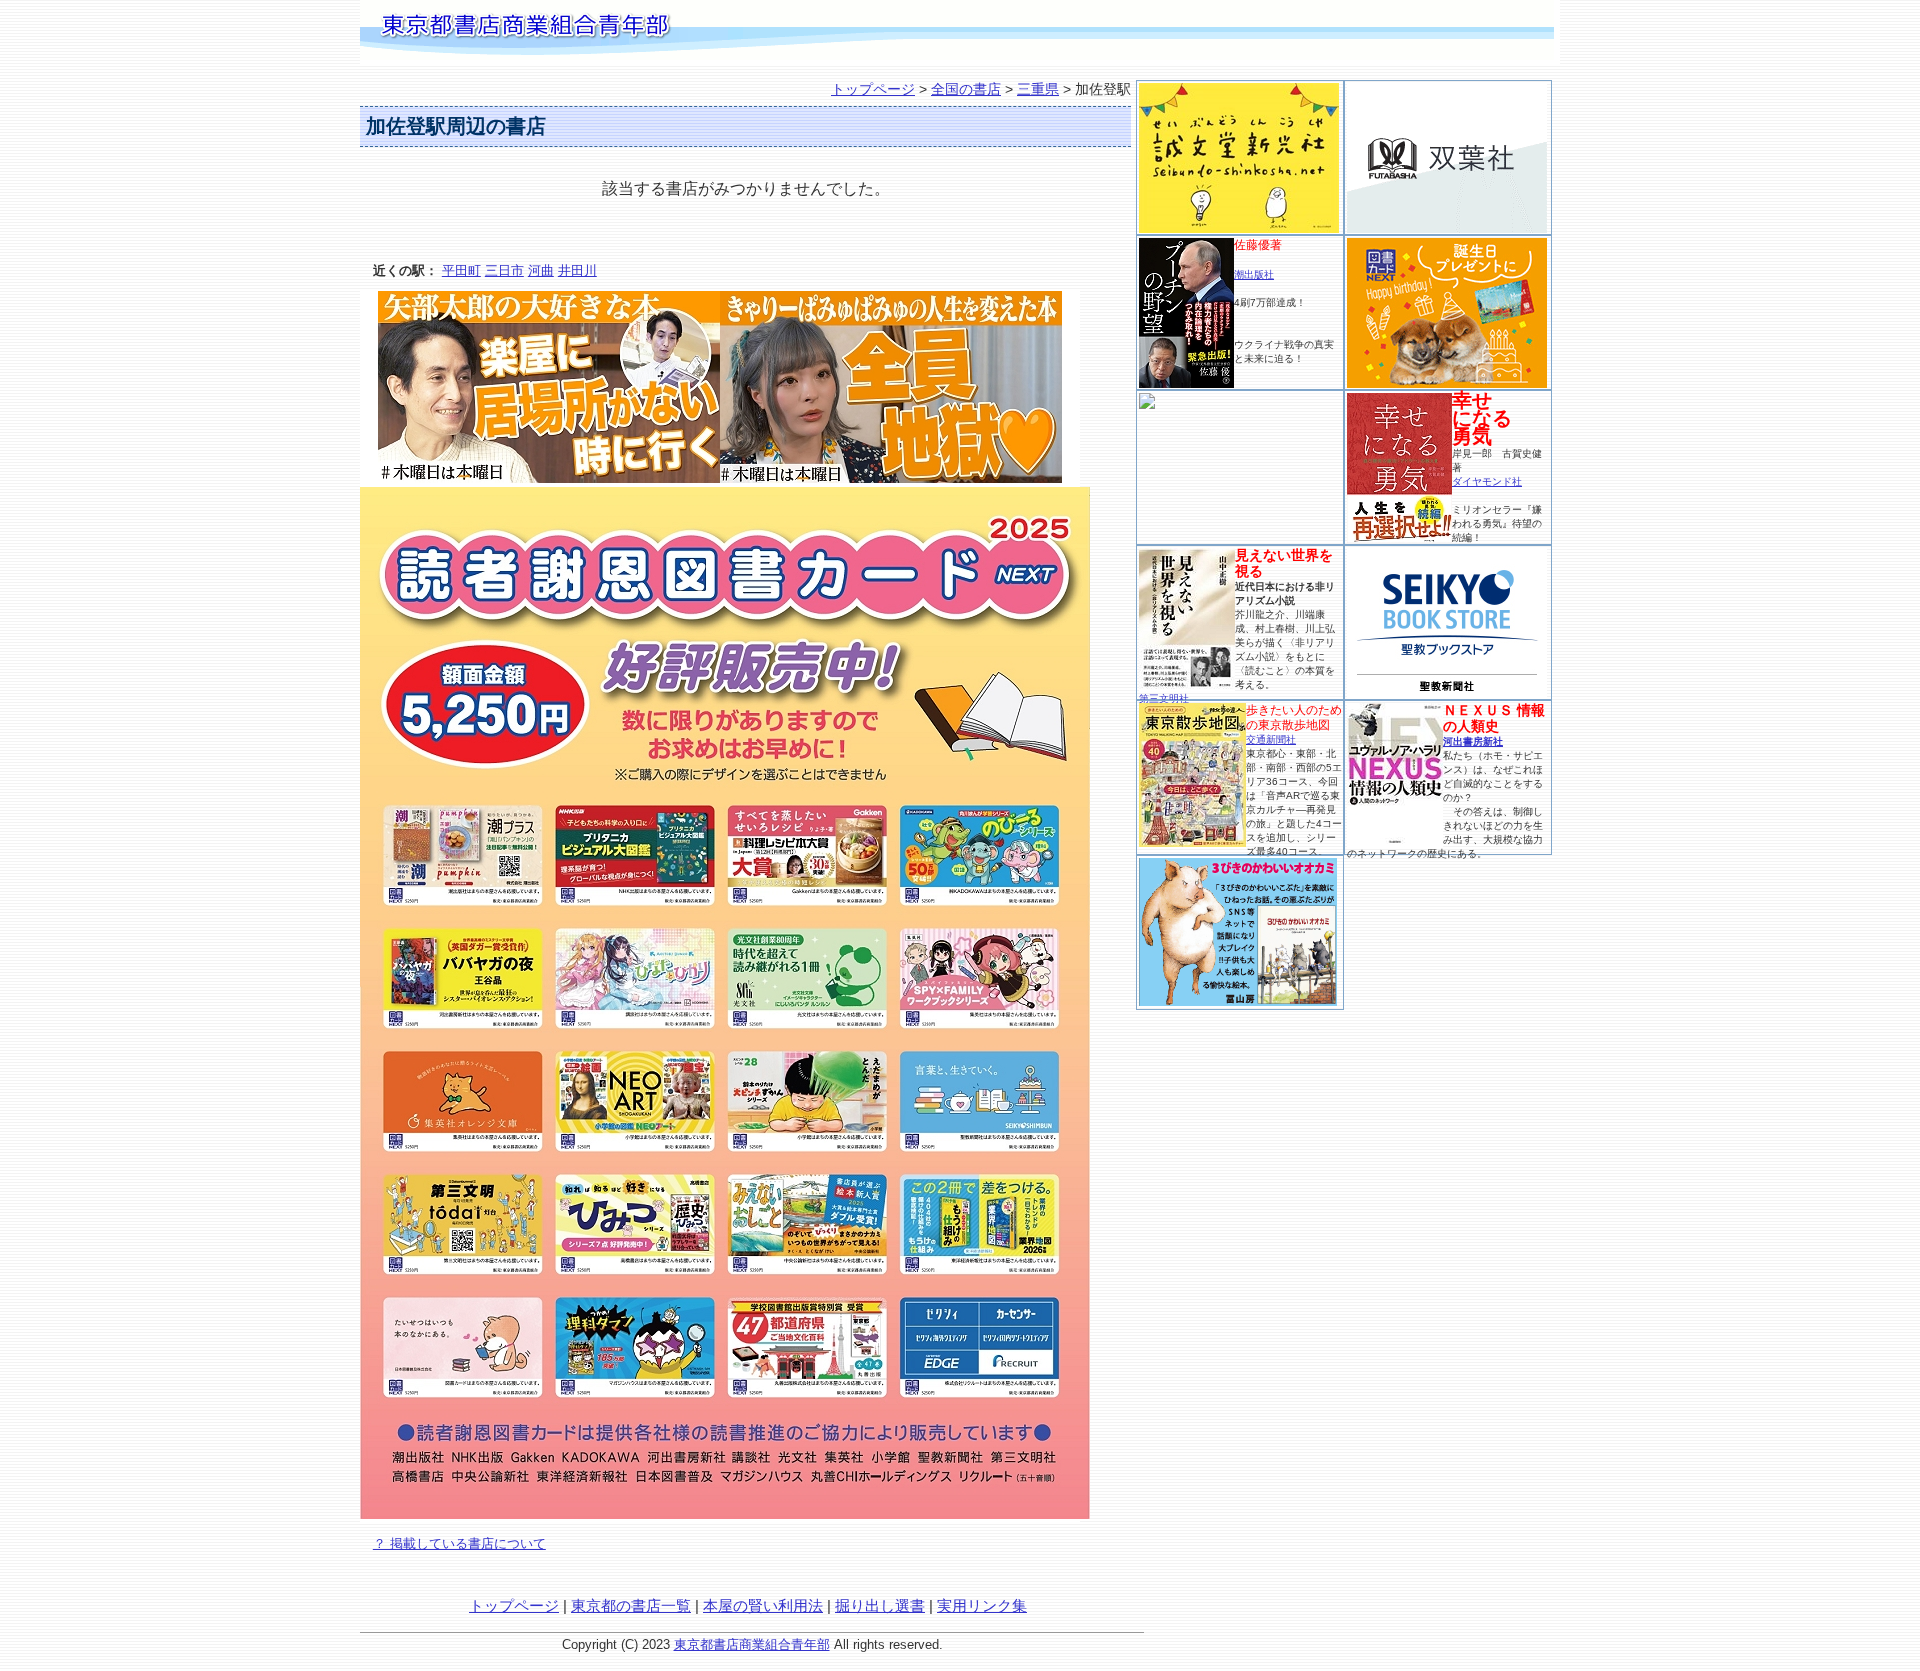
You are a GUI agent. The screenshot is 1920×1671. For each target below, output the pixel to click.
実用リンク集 (982, 1605)
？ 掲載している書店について (459, 1543)
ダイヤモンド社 (1487, 481)
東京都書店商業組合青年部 (752, 1644)
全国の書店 (966, 89)
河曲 (541, 270)
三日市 (504, 270)
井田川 (577, 270)
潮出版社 (1254, 274)
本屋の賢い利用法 (763, 1605)
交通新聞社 (1271, 739)
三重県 (1038, 89)
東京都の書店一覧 (631, 1605)
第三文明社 (1164, 698)
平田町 (461, 270)
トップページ (873, 89)
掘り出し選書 (880, 1605)
